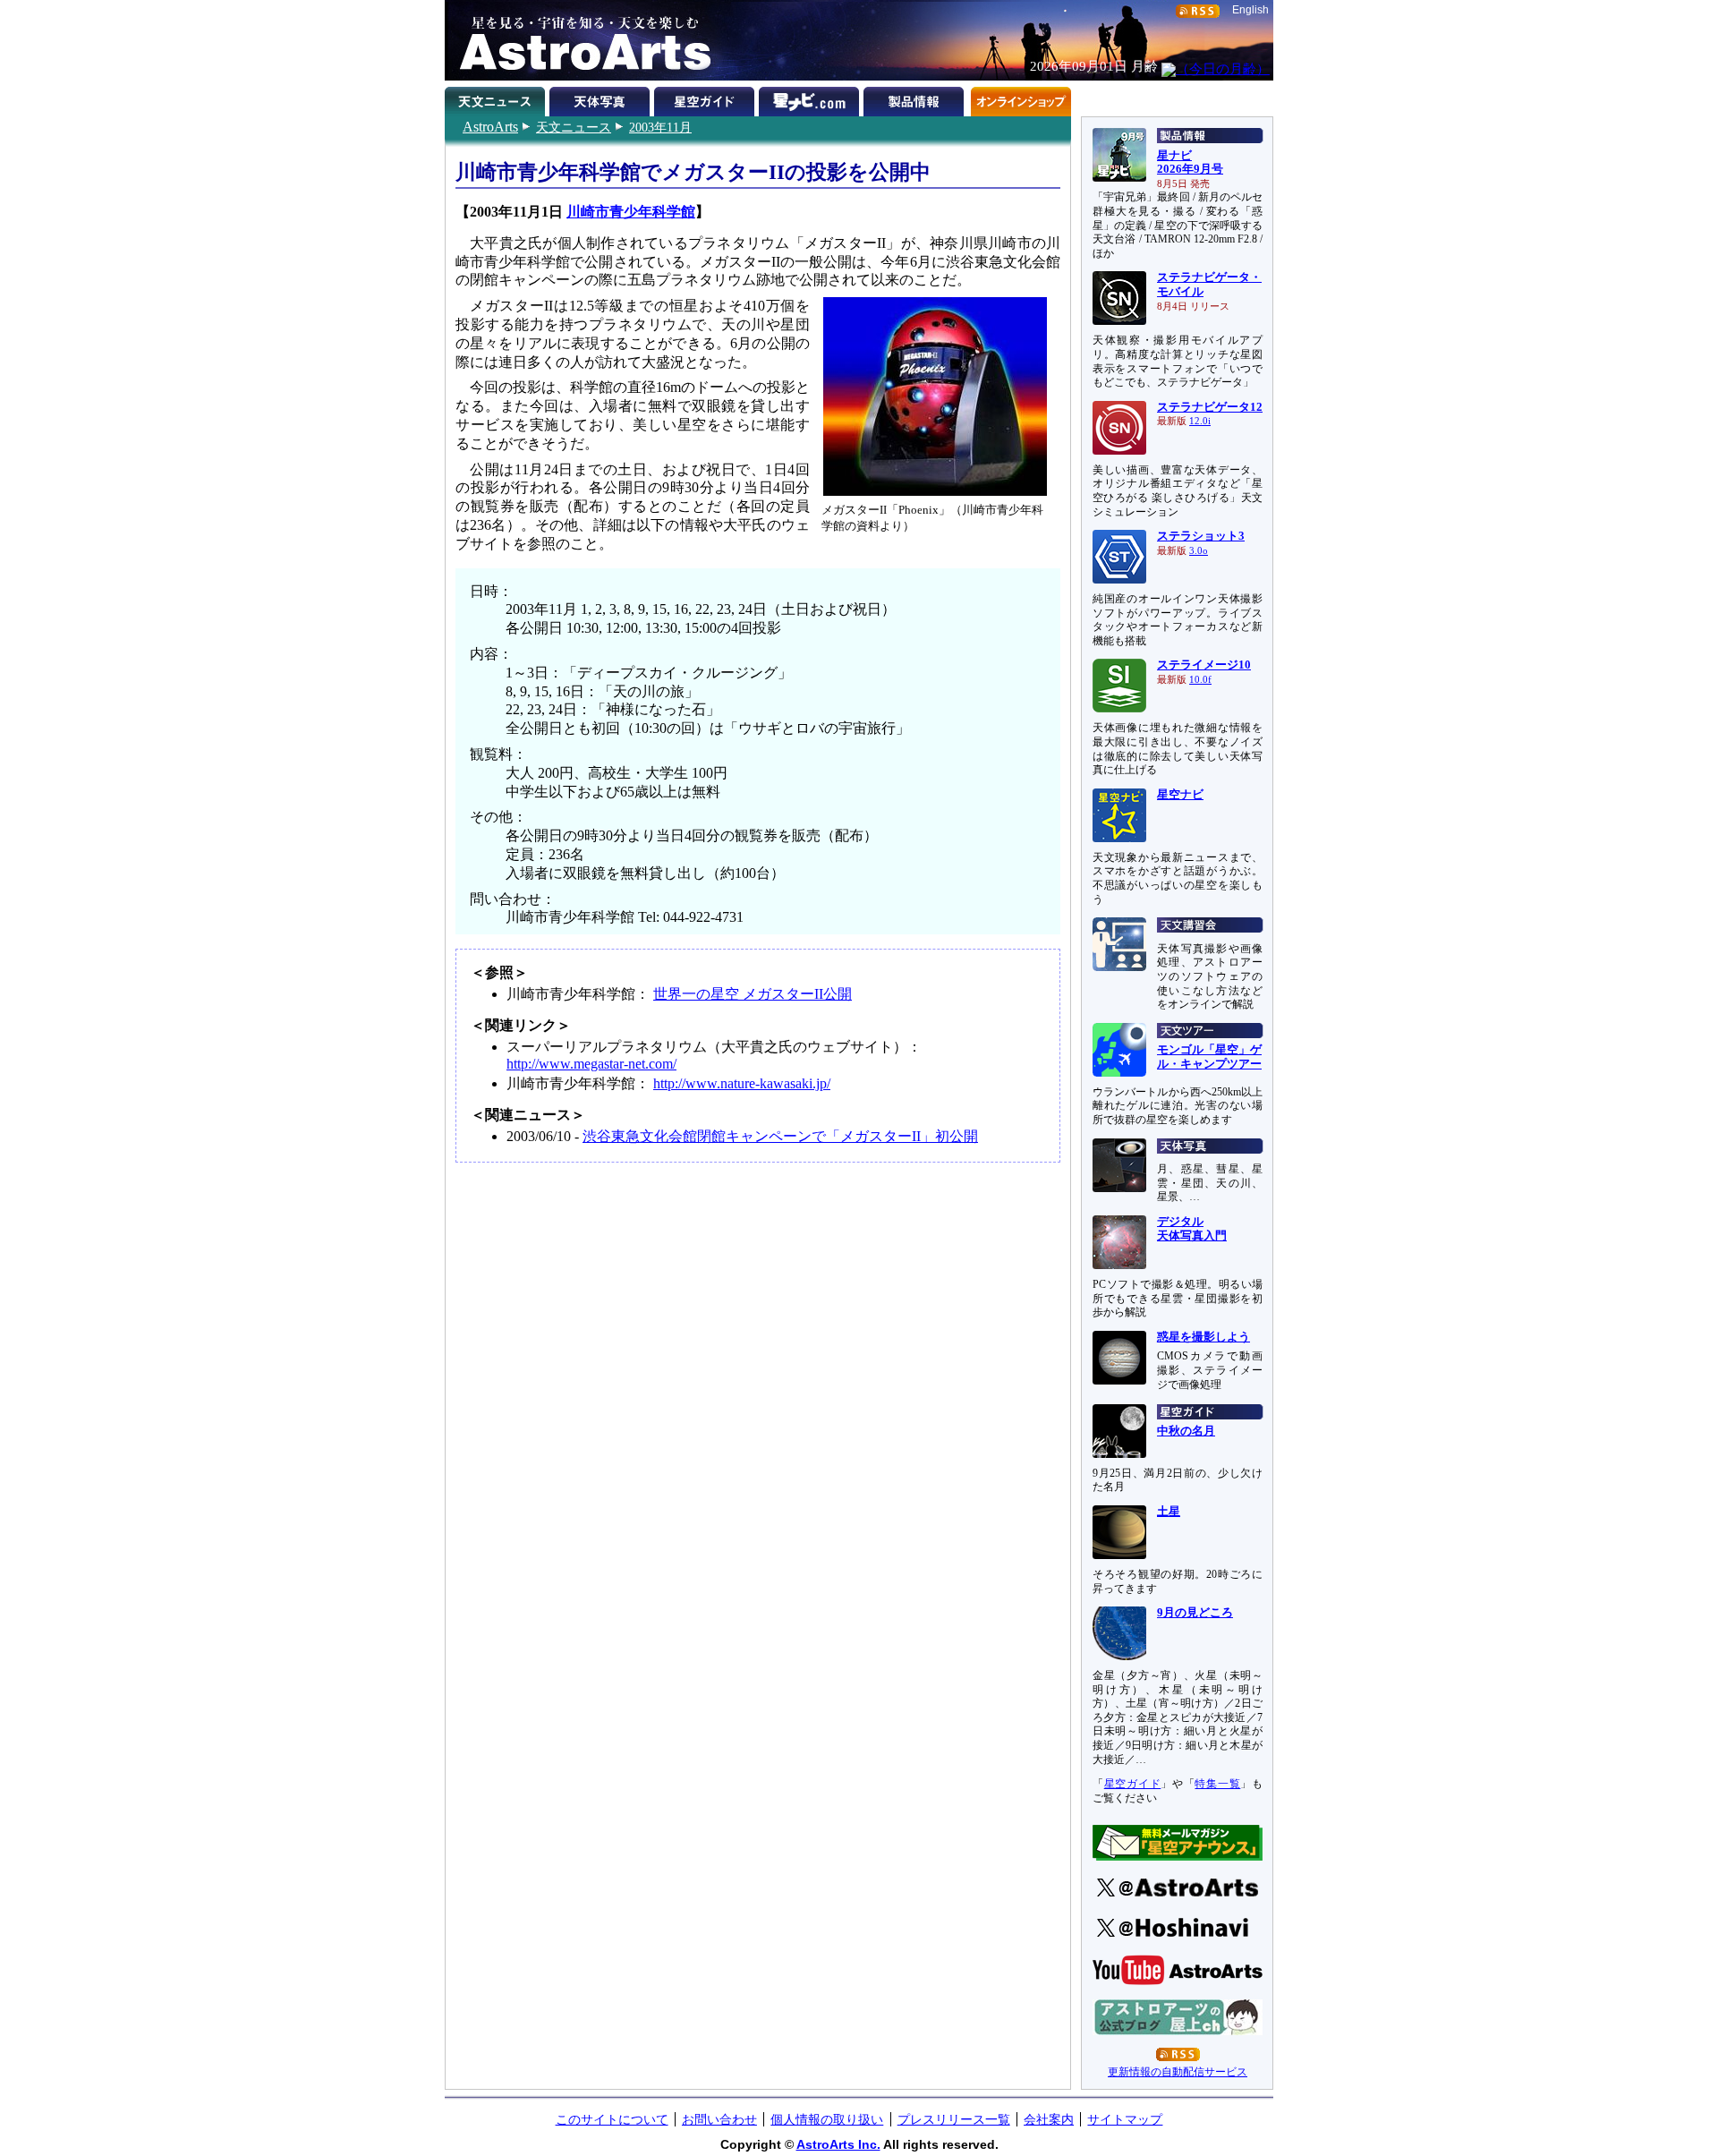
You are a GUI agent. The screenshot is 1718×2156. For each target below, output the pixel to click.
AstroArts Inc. (838, 2144)
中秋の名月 (1186, 1431)
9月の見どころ (1195, 1613)
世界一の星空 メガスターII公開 (753, 994)
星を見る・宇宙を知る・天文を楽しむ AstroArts (579, 40)
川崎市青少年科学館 (631, 212)
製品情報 (916, 98)
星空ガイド (706, 98)
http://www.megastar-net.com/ (591, 1064)
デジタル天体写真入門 (1192, 1229)
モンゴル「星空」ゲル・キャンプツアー (1209, 1057)
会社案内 (1049, 2119)
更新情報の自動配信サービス (1178, 2072)
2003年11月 (660, 127)
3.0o (1199, 551)
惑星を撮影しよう (1203, 1337)
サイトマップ (1125, 2119)
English (1250, 10)
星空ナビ (1180, 795)
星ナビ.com (811, 98)
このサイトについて (612, 2119)
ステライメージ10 (1204, 665)
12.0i (1200, 421)
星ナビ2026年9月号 (1190, 163)
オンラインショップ (1021, 98)
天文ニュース (574, 127)
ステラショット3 (1201, 536)
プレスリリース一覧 (954, 2119)
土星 (1169, 1512)
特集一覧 (1217, 1784)
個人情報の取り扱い (827, 2119)
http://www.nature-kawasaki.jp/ (742, 1083)
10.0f (1200, 680)
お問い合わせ (719, 2119)
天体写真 (602, 98)
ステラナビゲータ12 (1210, 407)
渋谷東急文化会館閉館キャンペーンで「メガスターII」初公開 (780, 1136)
